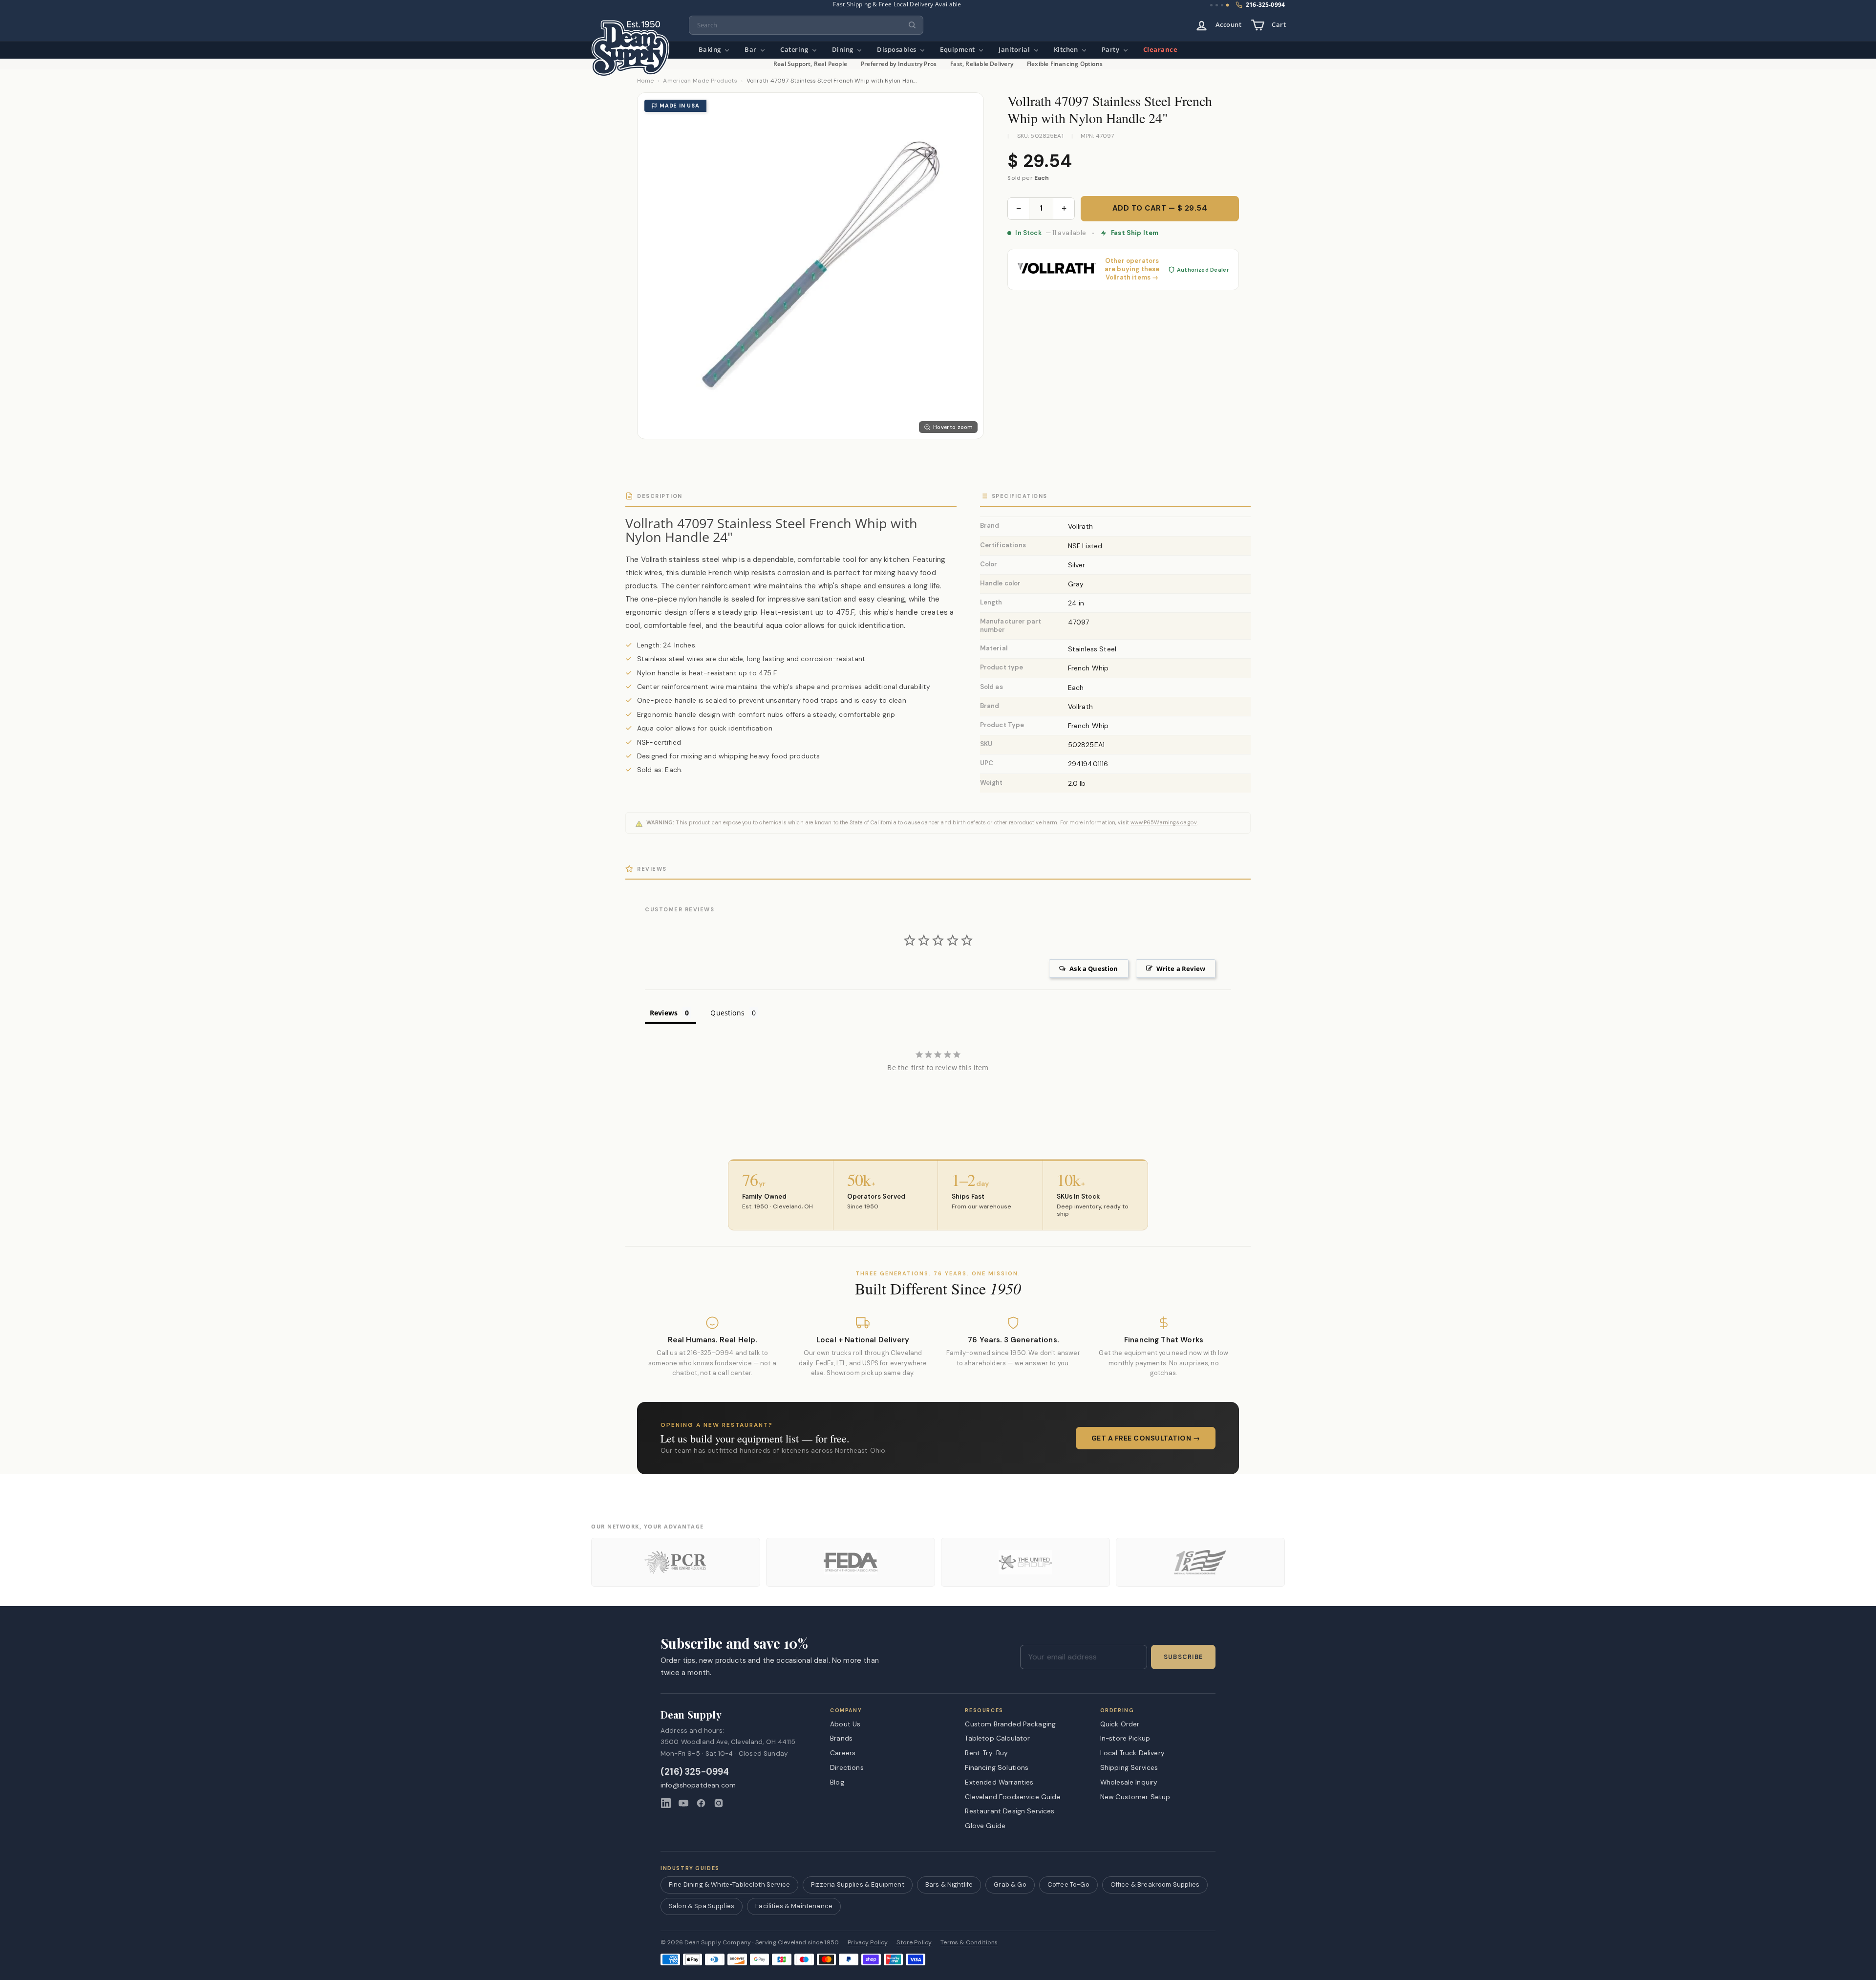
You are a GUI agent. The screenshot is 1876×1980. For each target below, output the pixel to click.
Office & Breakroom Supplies (1155, 1884)
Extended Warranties (999, 1782)
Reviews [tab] (664, 1013)
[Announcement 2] (1217, 5)
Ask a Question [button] (1094, 968)
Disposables (897, 50)
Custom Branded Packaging (1010, 1724)
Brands (841, 1738)
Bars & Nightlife (949, 1884)
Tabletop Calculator (997, 1738)
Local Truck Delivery (1132, 1753)
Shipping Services (1129, 1767)
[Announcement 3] (1222, 5)
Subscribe (1183, 1657)
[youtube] (683, 1803)
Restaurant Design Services (1010, 1811)
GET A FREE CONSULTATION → (1146, 1438)
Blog (837, 1782)
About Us (845, 1724)
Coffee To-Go (1068, 1884)
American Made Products (700, 81)
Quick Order (1120, 1724)
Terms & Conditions (969, 1943)
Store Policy (914, 1943)
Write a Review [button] (1181, 968)
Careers (843, 1753)
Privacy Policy (868, 1943)
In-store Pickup (1125, 1738)
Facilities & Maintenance (794, 1906)
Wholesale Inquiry (1129, 1782)
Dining (844, 50)
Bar (751, 50)
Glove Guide (985, 1826)
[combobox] (806, 25)
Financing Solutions (997, 1767)
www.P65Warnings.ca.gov (1164, 822)
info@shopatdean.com (698, 1785)
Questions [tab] (727, 1013)
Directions (847, 1767)
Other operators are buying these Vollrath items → (1132, 269)
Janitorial (1015, 50)
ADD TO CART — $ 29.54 (1160, 208)
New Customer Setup (1135, 1797)
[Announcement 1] (1211, 5)
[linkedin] (666, 1803)
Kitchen (1067, 50)
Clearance (1161, 50)
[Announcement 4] (1228, 5)
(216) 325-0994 (695, 1772)
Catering (795, 50)
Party (1111, 50)
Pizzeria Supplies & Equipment (858, 1884)
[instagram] (719, 1803)
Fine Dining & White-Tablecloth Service (729, 1884)
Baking (711, 50)
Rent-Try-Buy (986, 1753)
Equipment (958, 50)
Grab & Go (1010, 1884)
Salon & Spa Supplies (702, 1906)
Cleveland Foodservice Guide (1013, 1797)
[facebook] (701, 1803)
